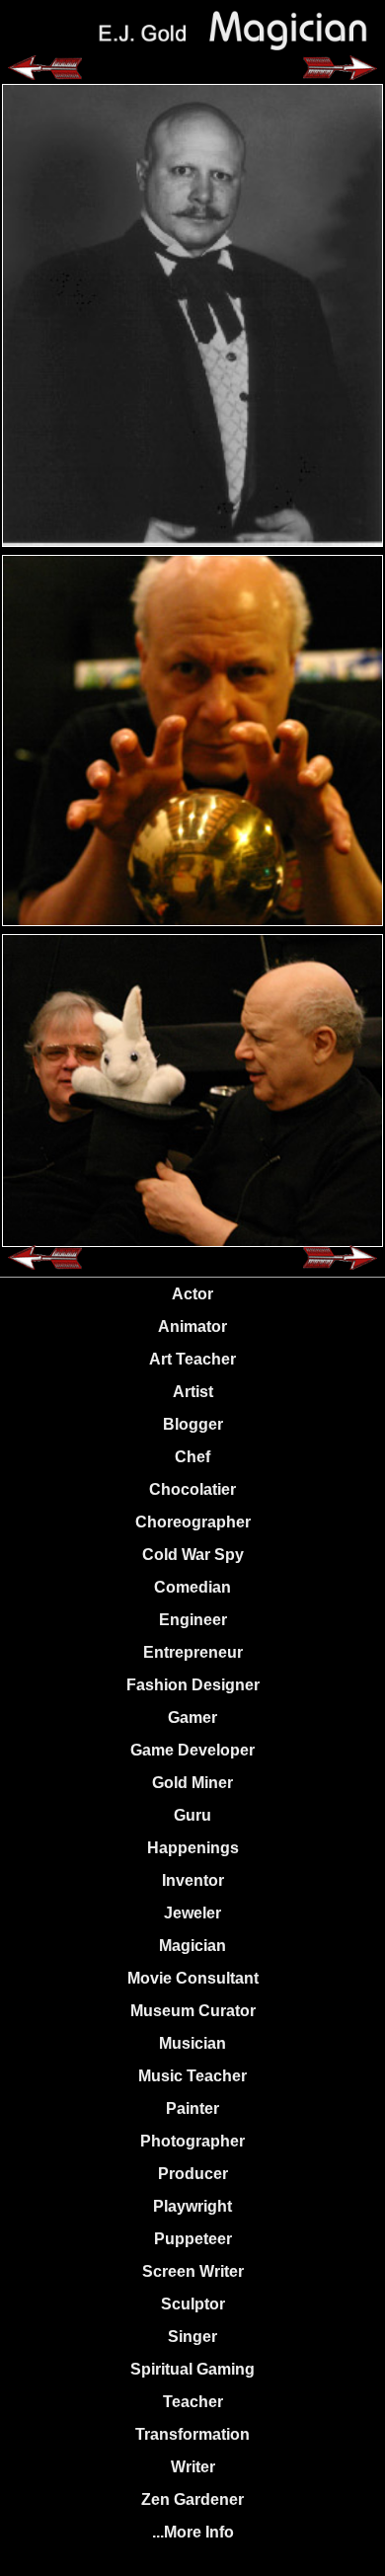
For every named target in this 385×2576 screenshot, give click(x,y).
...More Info (193, 2532)
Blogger (193, 1424)
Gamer (192, 1717)
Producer (193, 2174)
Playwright (192, 2206)
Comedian (192, 1587)
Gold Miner (192, 1783)
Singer (192, 2337)
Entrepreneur (193, 1652)
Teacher (193, 2402)
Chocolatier (192, 1489)
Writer (193, 2467)
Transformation (192, 2434)
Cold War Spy (193, 1555)
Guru (192, 1815)
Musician (192, 2043)
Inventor (193, 1880)
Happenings (193, 1848)
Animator (192, 1327)
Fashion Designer (193, 1685)
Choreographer (193, 1522)
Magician (192, 1946)
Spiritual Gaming (192, 2369)
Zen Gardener (192, 2499)
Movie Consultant (193, 1978)
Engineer (193, 1620)
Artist (193, 1392)
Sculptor (193, 2304)
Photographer (192, 2141)
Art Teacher (192, 1359)
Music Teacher (192, 2076)
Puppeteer (193, 2239)
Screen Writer (193, 2271)
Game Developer (192, 1750)
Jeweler (192, 1913)
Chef (192, 1457)
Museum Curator (193, 2011)
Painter (192, 2108)
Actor (192, 1294)
